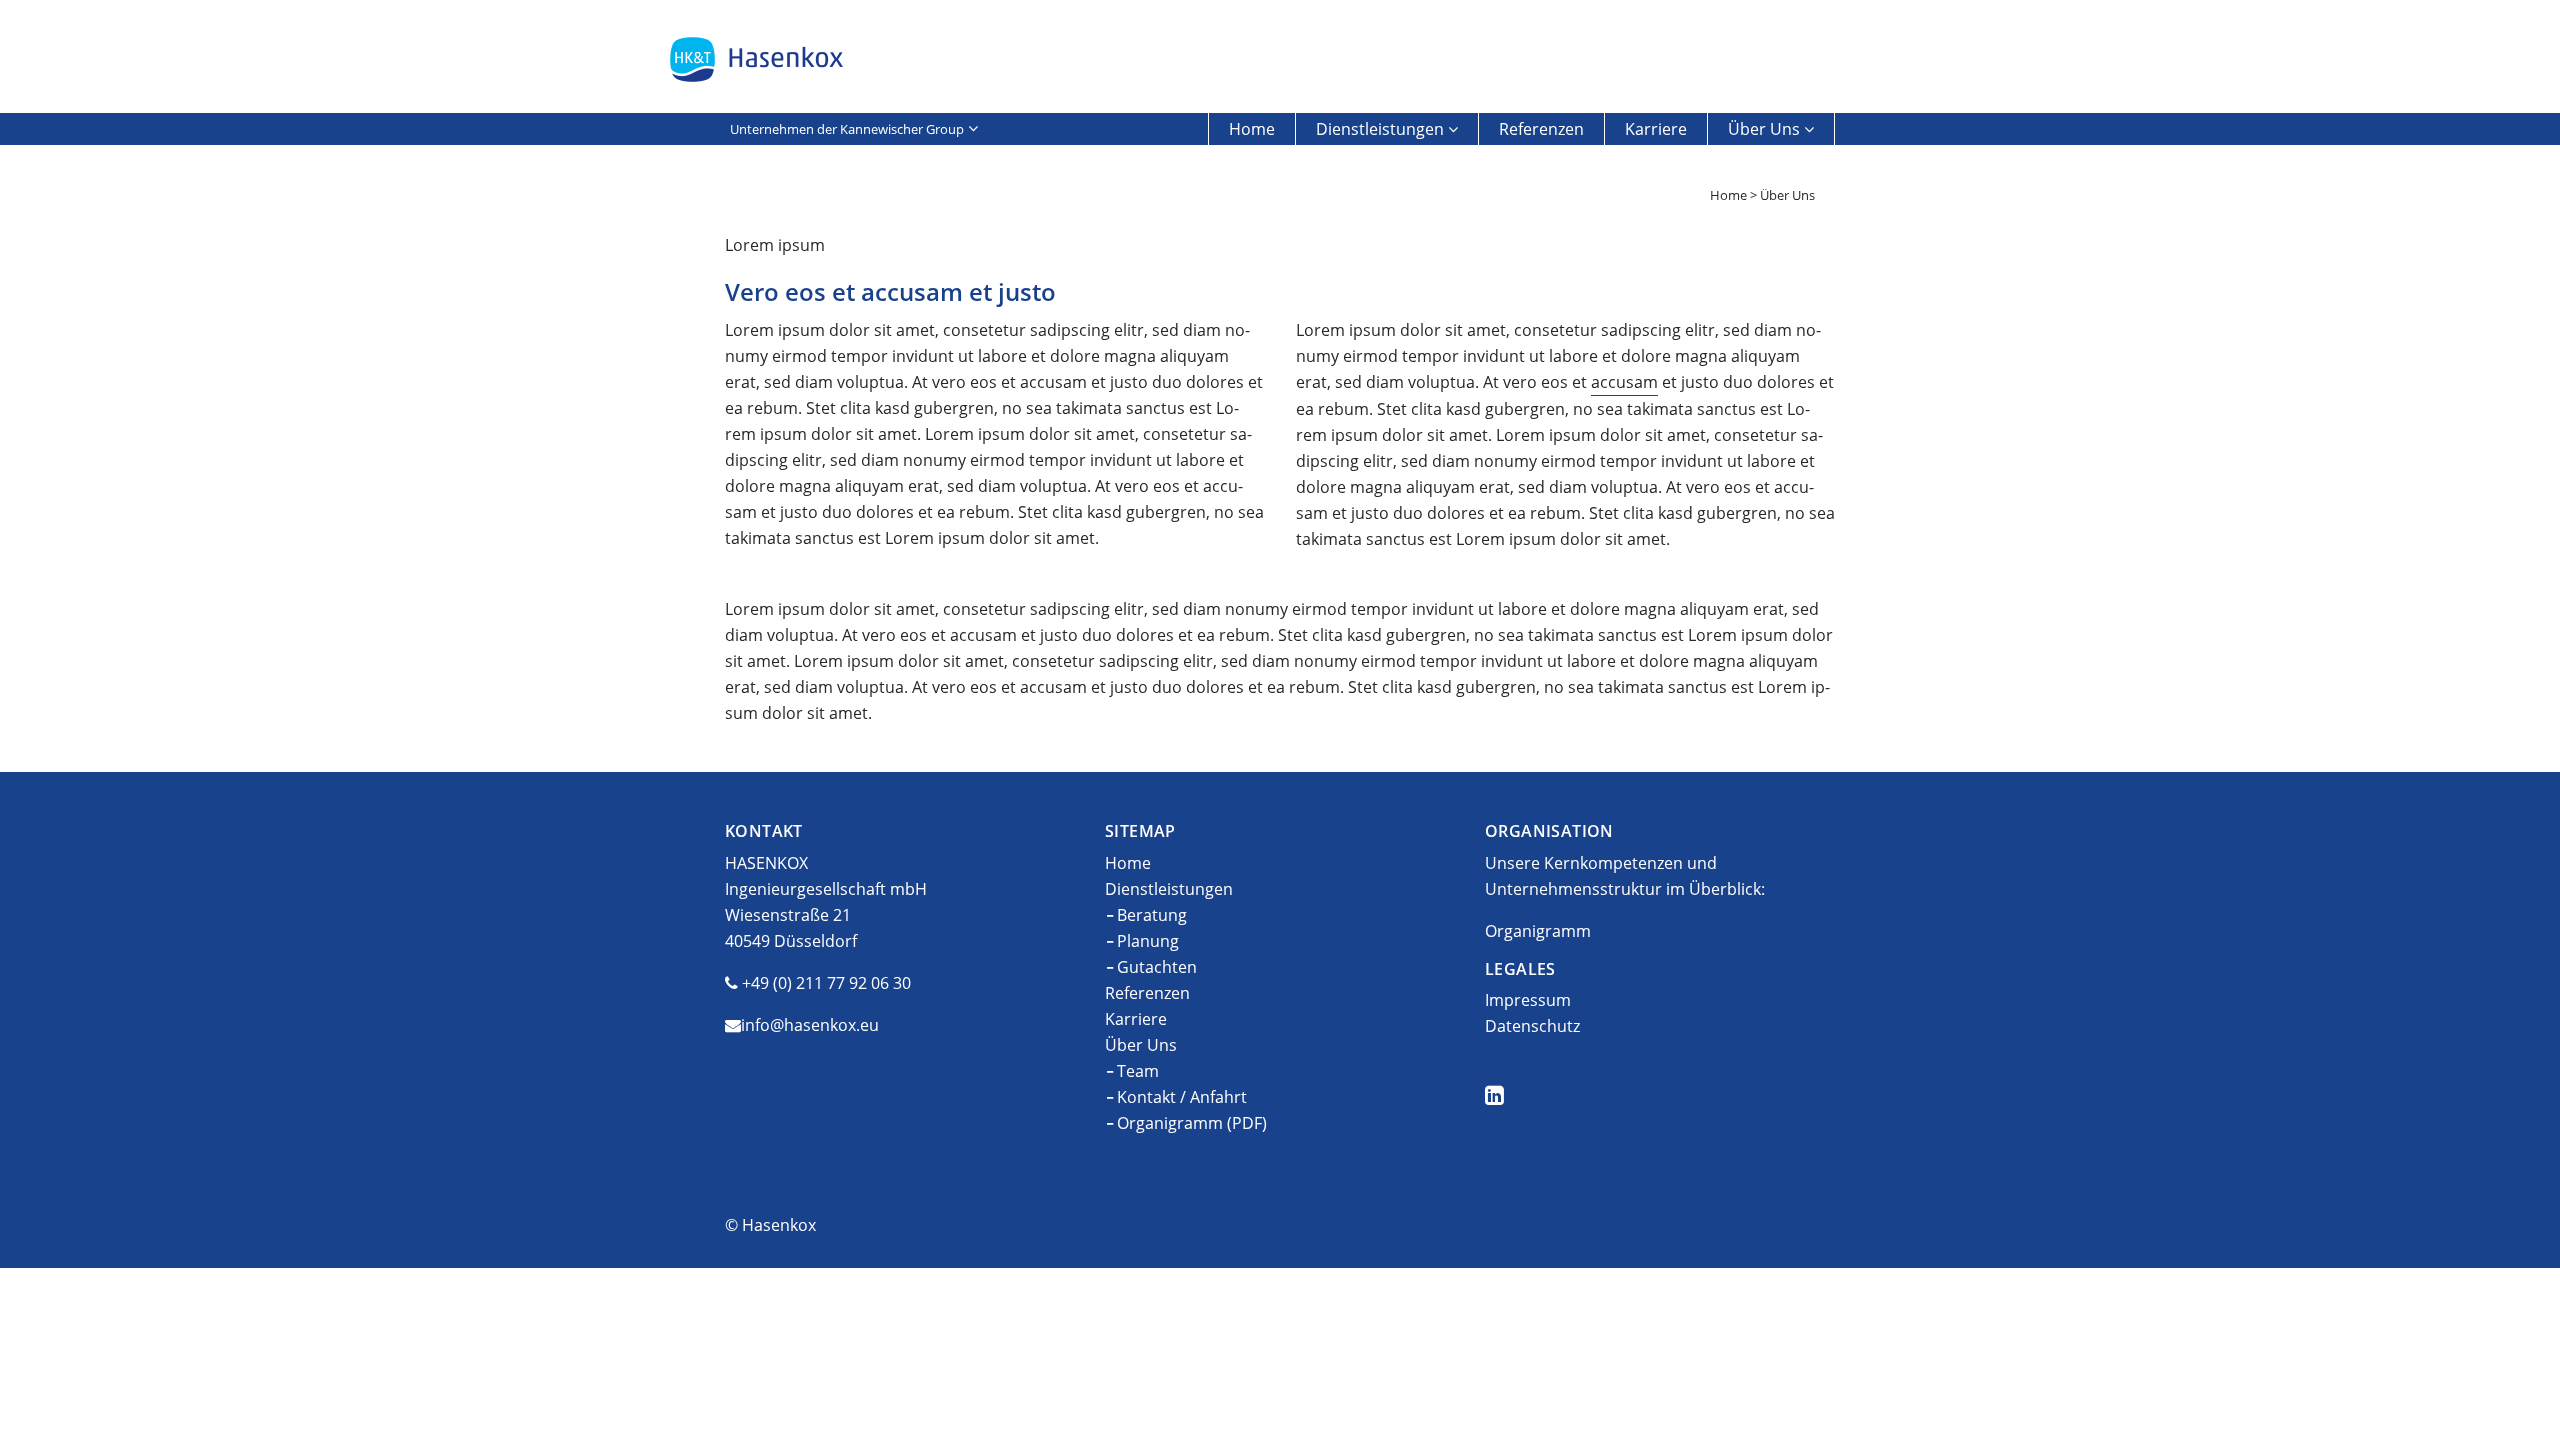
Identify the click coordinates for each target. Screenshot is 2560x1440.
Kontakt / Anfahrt (1182, 1097)
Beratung (1152, 915)
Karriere (1656, 129)
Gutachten (1157, 967)
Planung (1148, 941)
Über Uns (1764, 129)
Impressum (1528, 1000)
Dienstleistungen (1380, 129)
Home (1252, 129)
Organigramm (1538, 931)
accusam (1624, 382)
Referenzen (1541, 129)
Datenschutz (1532, 1026)
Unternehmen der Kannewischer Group (847, 129)
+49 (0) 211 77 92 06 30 (826, 983)
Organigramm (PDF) (1192, 1123)
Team (1138, 1071)
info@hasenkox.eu (810, 1025)
